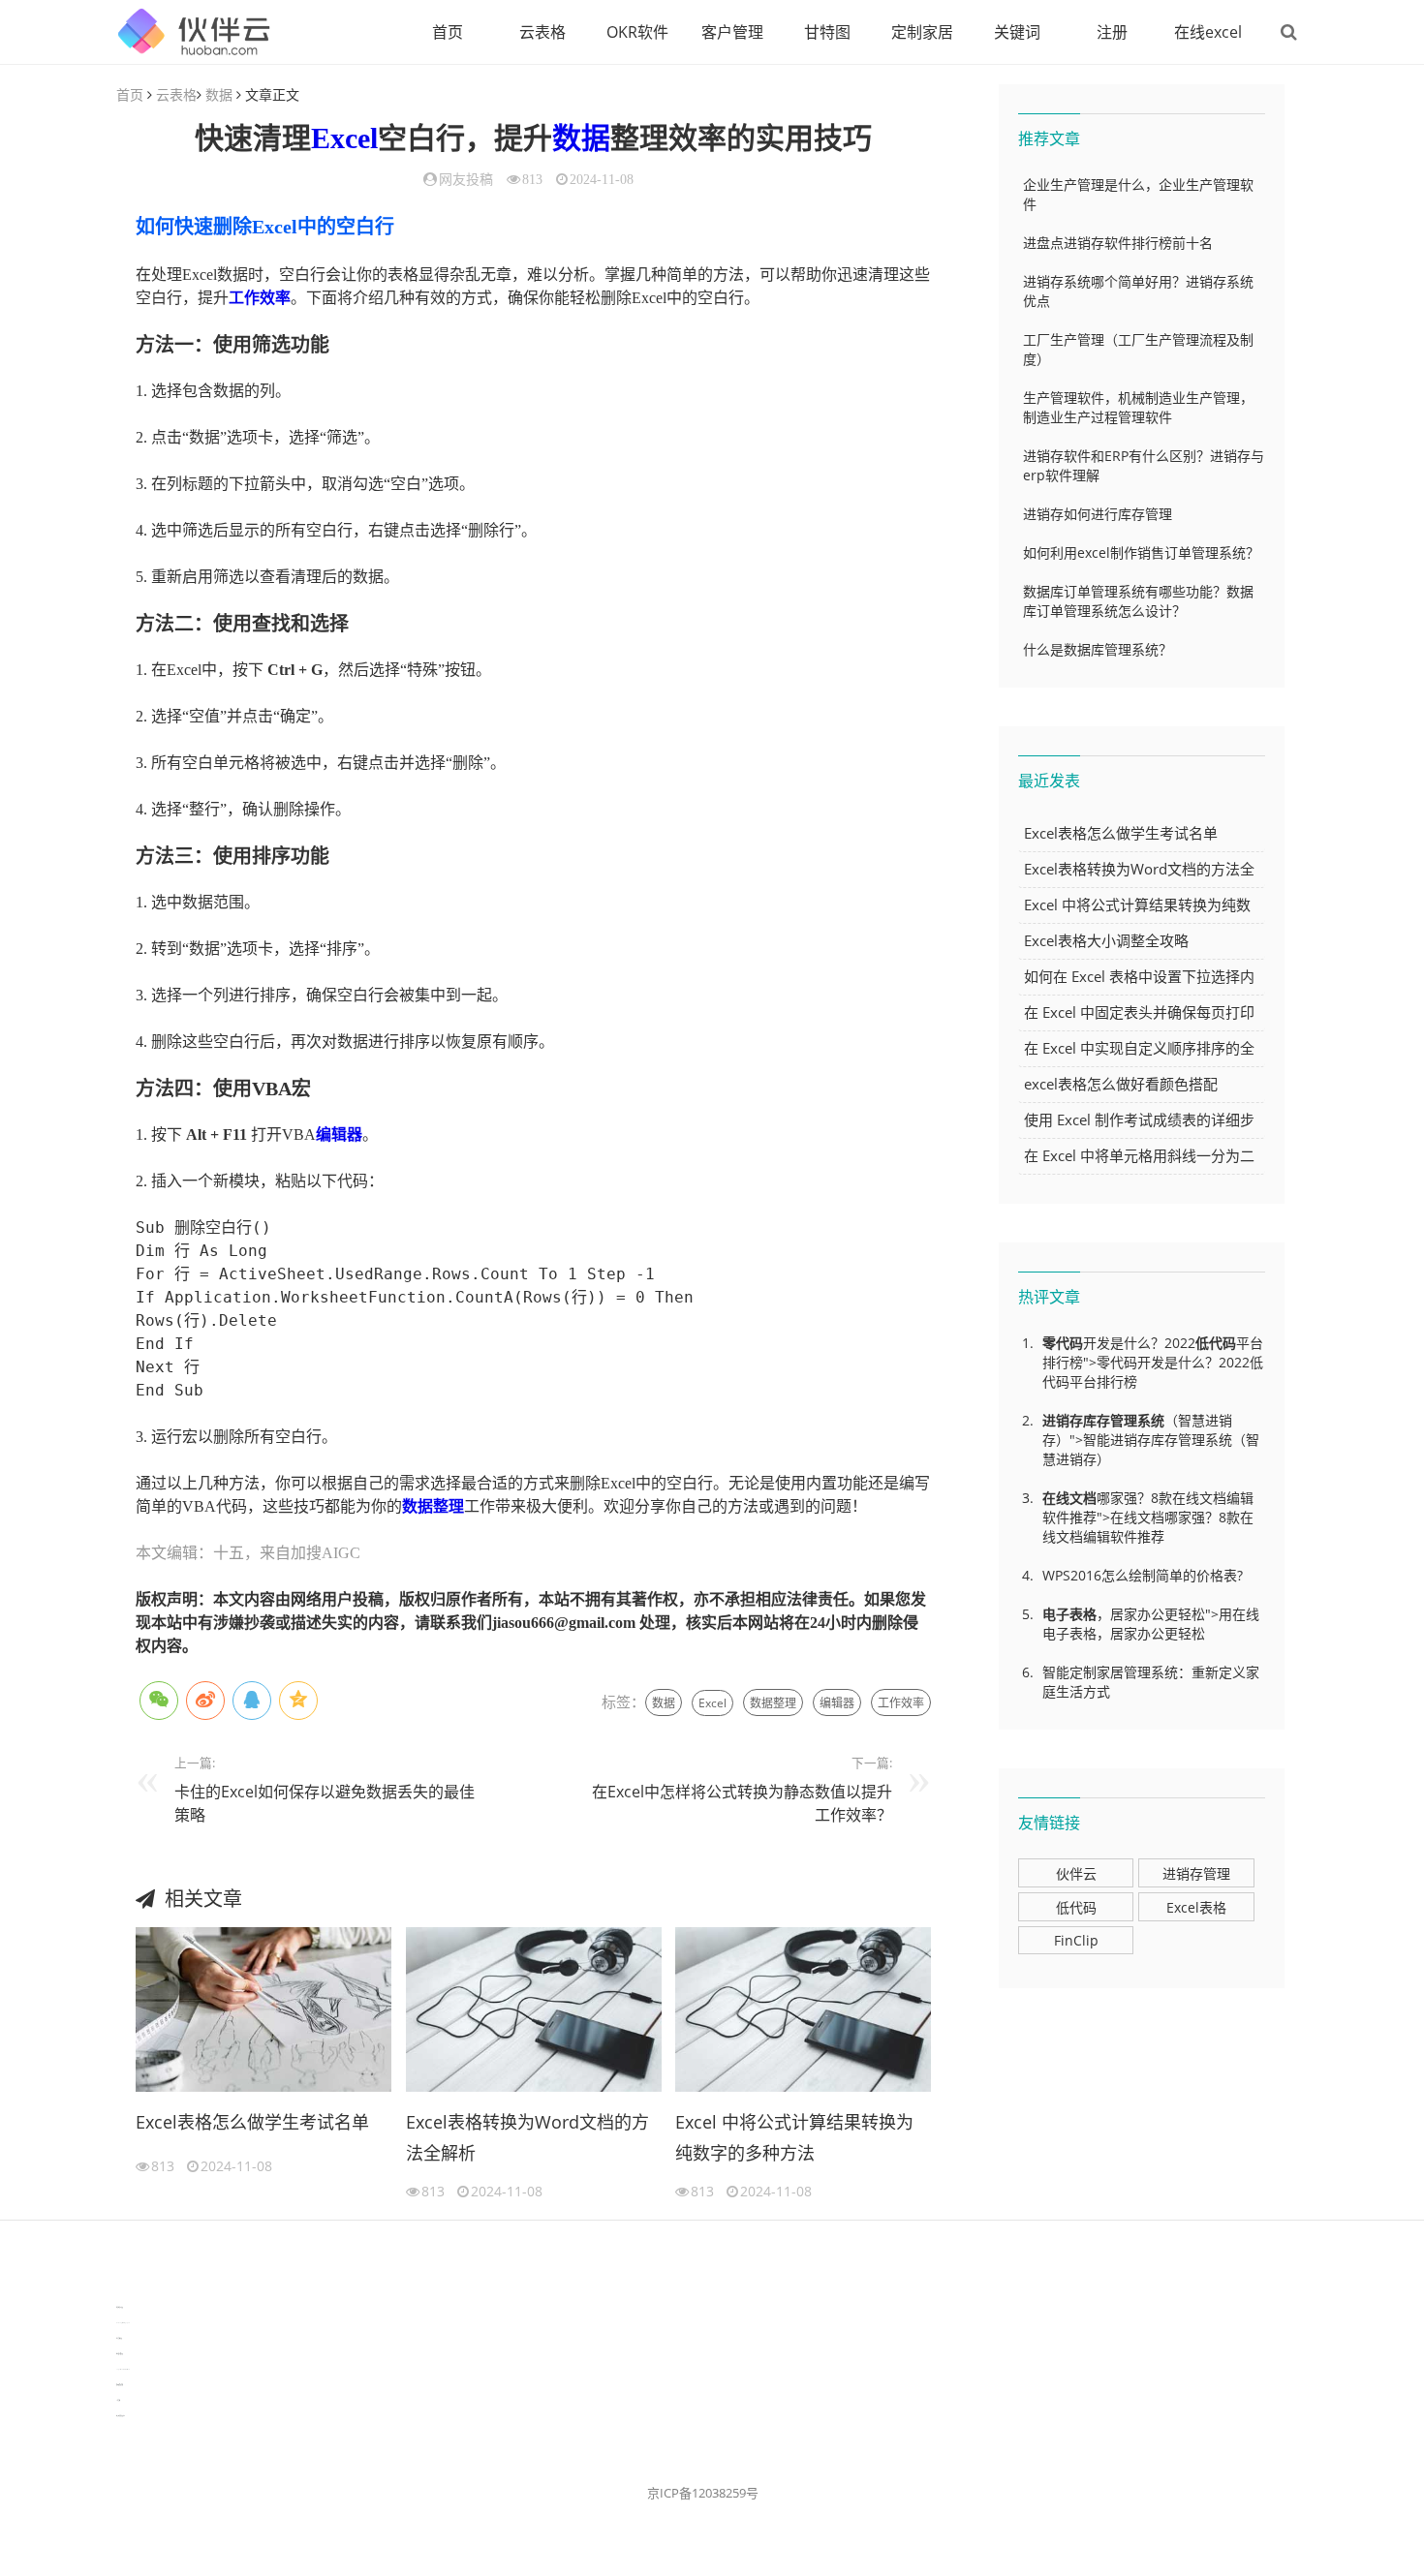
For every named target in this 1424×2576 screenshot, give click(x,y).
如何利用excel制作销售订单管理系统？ (1141, 552)
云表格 (542, 32)
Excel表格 (1196, 1907)
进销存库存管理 (1090, 1420)
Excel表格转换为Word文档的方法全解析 (527, 2137)
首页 (448, 32)
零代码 (1063, 1343)
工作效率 (260, 298)
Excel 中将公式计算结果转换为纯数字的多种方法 (794, 2137)
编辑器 (339, 1135)
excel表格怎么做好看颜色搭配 (1121, 1084)
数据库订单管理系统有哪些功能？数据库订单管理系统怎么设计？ (1138, 601)
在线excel (1208, 32)
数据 (219, 94)
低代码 (1216, 1343)
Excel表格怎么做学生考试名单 (252, 2122)
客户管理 (732, 32)
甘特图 (827, 32)
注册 (1112, 32)
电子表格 (1069, 1614)
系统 (1151, 1420)
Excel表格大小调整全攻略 (1106, 940)
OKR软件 (637, 32)
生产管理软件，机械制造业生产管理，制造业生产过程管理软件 (1138, 407)
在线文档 (1069, 1498)
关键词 (1017, 32)
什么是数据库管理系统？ (1098, 649)
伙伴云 (1076, 1873)
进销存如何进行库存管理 (1098, 514)
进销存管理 (1196, 1873)
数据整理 (433, 1506)
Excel (344, 138)
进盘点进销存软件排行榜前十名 (1118, 243)
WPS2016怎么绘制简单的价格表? (1143, 1575)
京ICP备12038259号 (703, 2493)
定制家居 (922, 32)
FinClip (1076, 1940)
